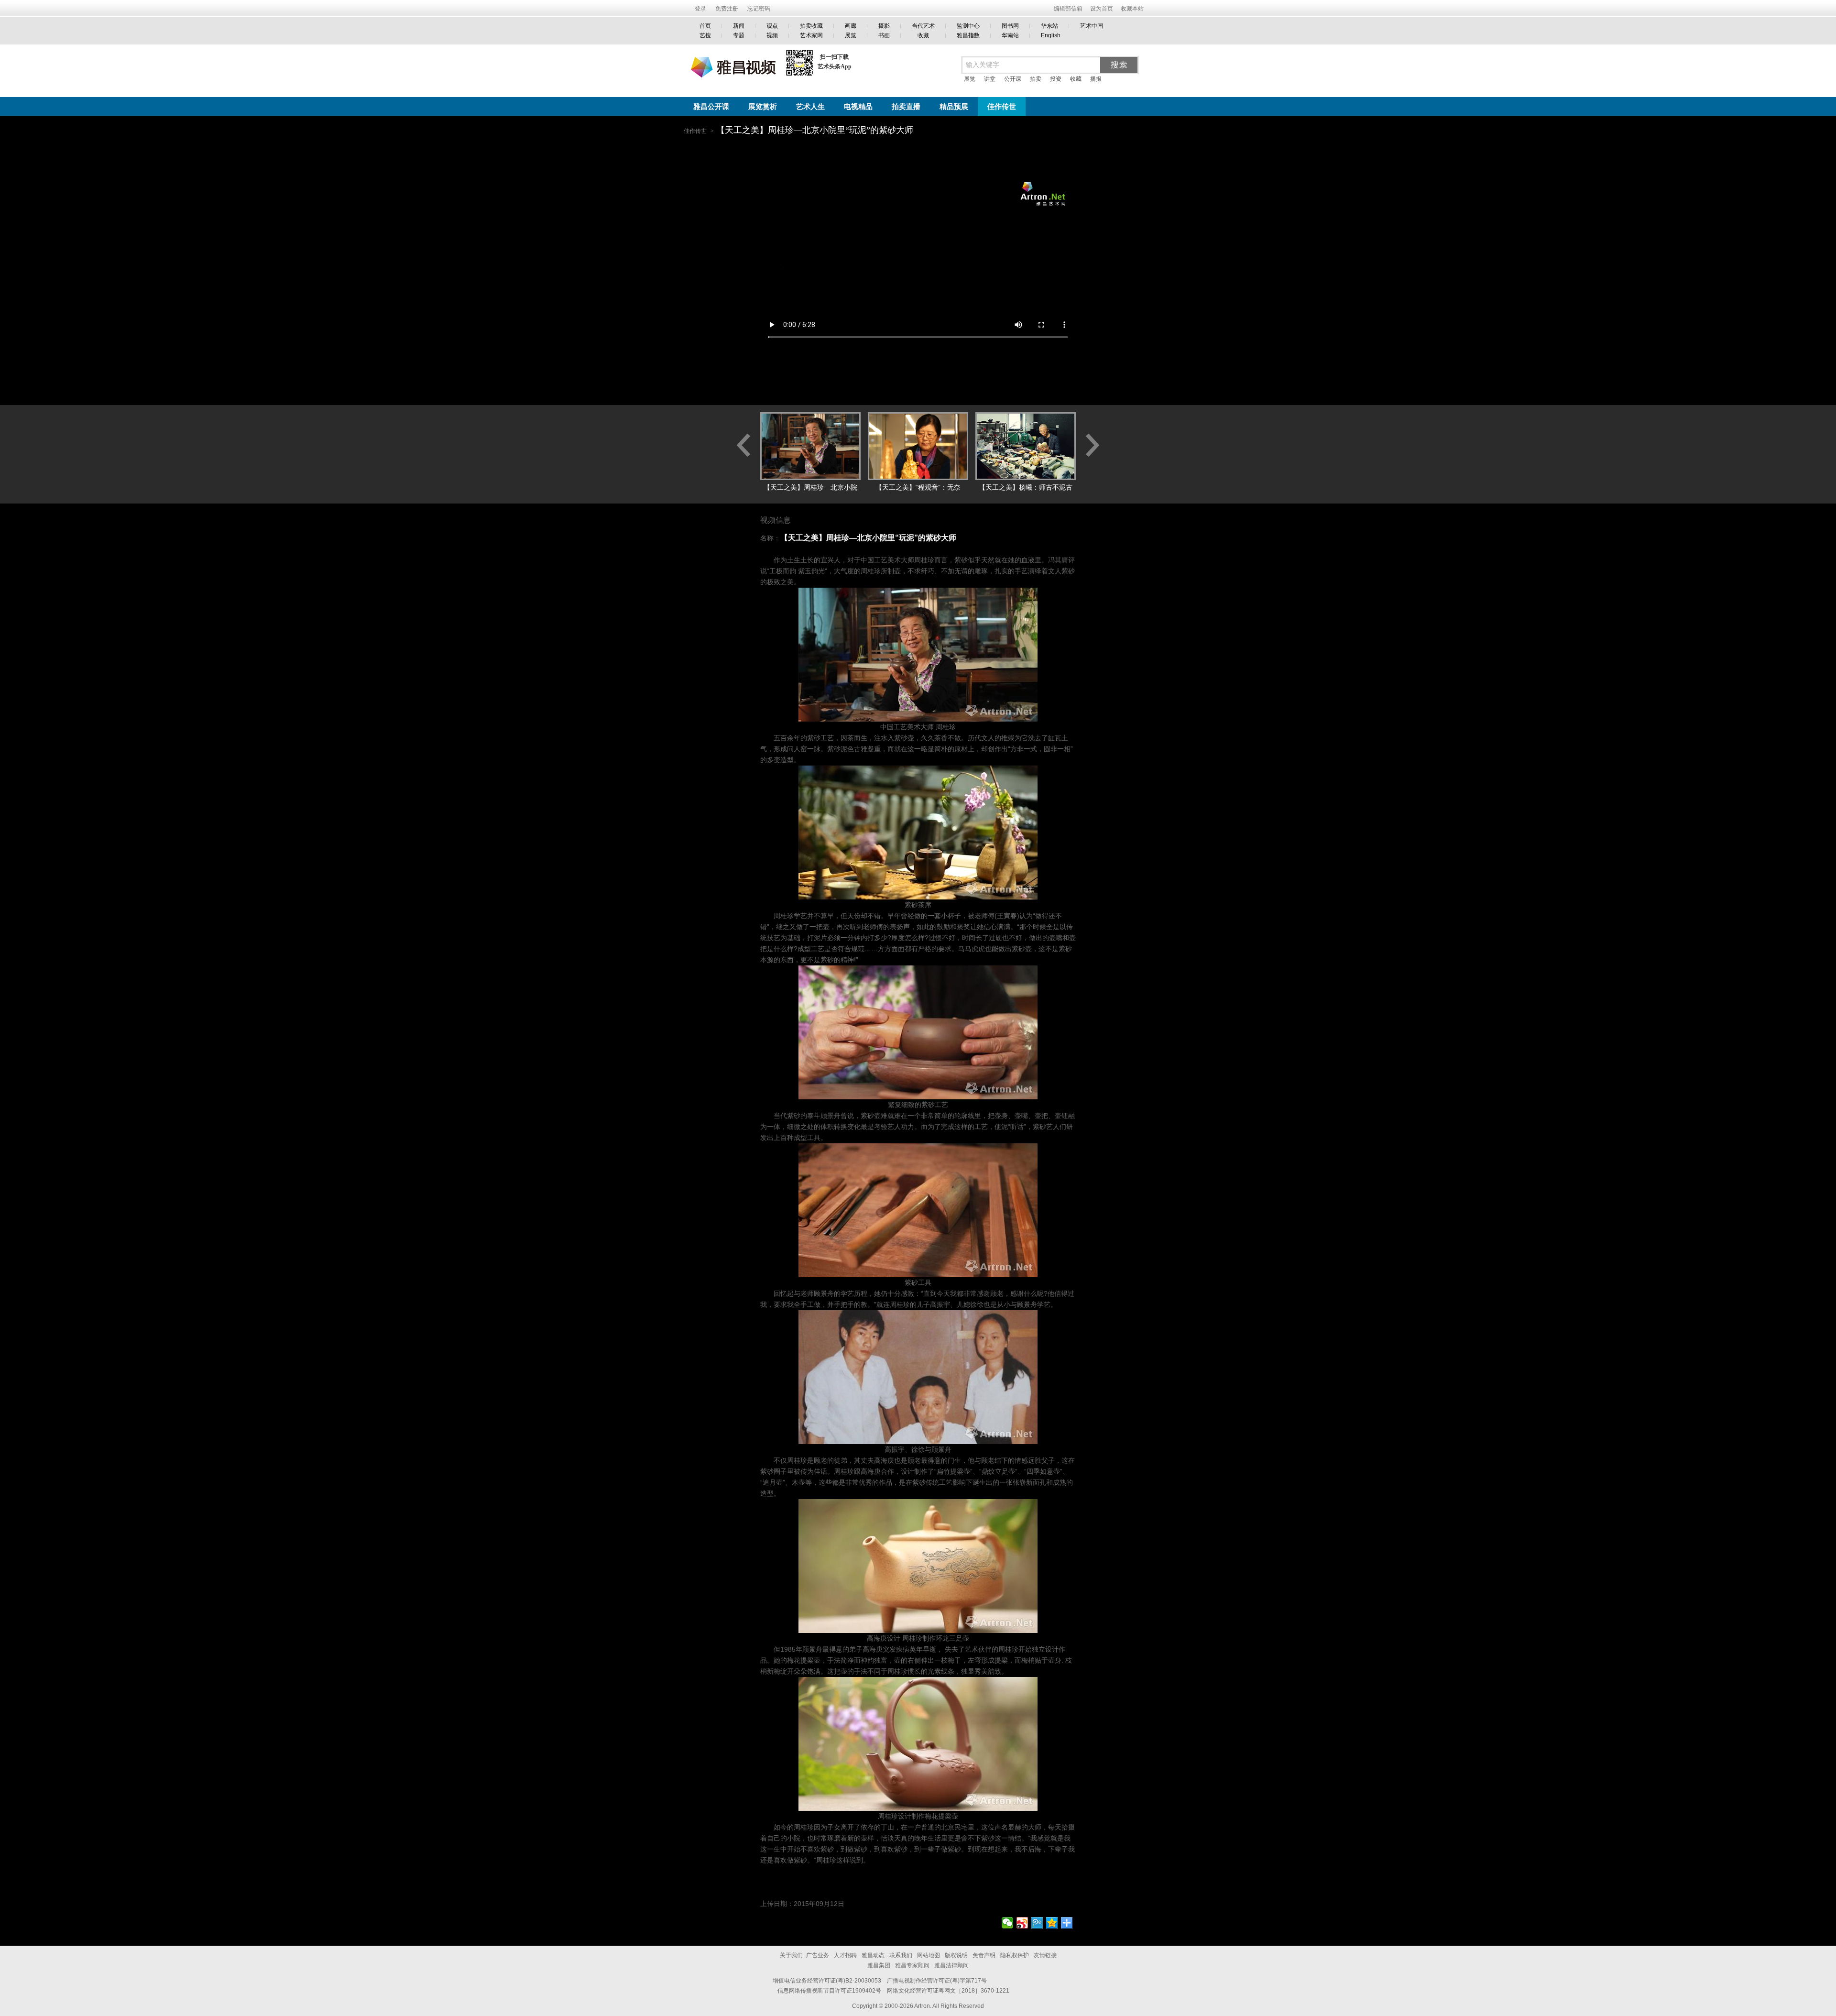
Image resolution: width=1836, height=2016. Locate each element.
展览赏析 (763, 107)
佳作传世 (1002, 107)
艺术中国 (1092, 26)
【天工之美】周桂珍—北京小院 (810, 487)
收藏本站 (1132, 9)
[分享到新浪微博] (1022, 1923)
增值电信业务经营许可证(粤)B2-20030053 (827, 1981)
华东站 (1049, 26)
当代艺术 (923, 26)
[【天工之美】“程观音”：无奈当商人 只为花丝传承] (918, 446)
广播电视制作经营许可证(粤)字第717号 (937, 1981)
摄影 (884, 26)
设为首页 (1102, 9)
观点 (772, 26)
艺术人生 (810, 107)
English (1051, 35)
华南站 (1010, 35)
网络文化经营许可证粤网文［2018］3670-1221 (948, 1991)
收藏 (923, 35)
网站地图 (929, 1955)
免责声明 (984, 1955)
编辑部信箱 (1068, 9)
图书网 (1010, 26)
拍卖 (1036, 79)
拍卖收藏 (811, 26)
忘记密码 (759, 9)
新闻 (739, 26)
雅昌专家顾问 (912, 1965)
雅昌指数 (968, 35)
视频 (772, 35)
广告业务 (818, 1955)
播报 (1096, 79)
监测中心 (968, 26)
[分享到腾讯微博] (1037, 1923)
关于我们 (791, 1955)
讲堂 (990, 79)
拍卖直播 (906, 107)
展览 (851, 35)
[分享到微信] (1008, 1923)
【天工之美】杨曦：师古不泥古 (1026, 487)
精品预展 (954, 107)
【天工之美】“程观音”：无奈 (918, 487)
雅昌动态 (873, 1955)
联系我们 (901, 1955)
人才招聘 (845, 1955)
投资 (1056, 79)
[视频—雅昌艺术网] (730, 61)
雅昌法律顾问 (951, 1965)
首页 (705, 26)
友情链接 (1045, 1955)
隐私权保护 (1015, 1955)
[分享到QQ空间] (1052, 1923)
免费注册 (727, 9)
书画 (884, 35)
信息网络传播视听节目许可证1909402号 (829, 1991)
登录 (700, 9)
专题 (739, 35)
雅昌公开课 (711, 107)
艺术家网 (811, 35)
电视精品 (858, 107)
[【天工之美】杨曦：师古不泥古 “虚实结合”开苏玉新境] (1026, 446)
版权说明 (956, 1955)
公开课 (1013, 79)
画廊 (851, 26)
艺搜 (705, 35)
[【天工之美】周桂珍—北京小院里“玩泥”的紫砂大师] (810, 446)
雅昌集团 (879, 1965)
